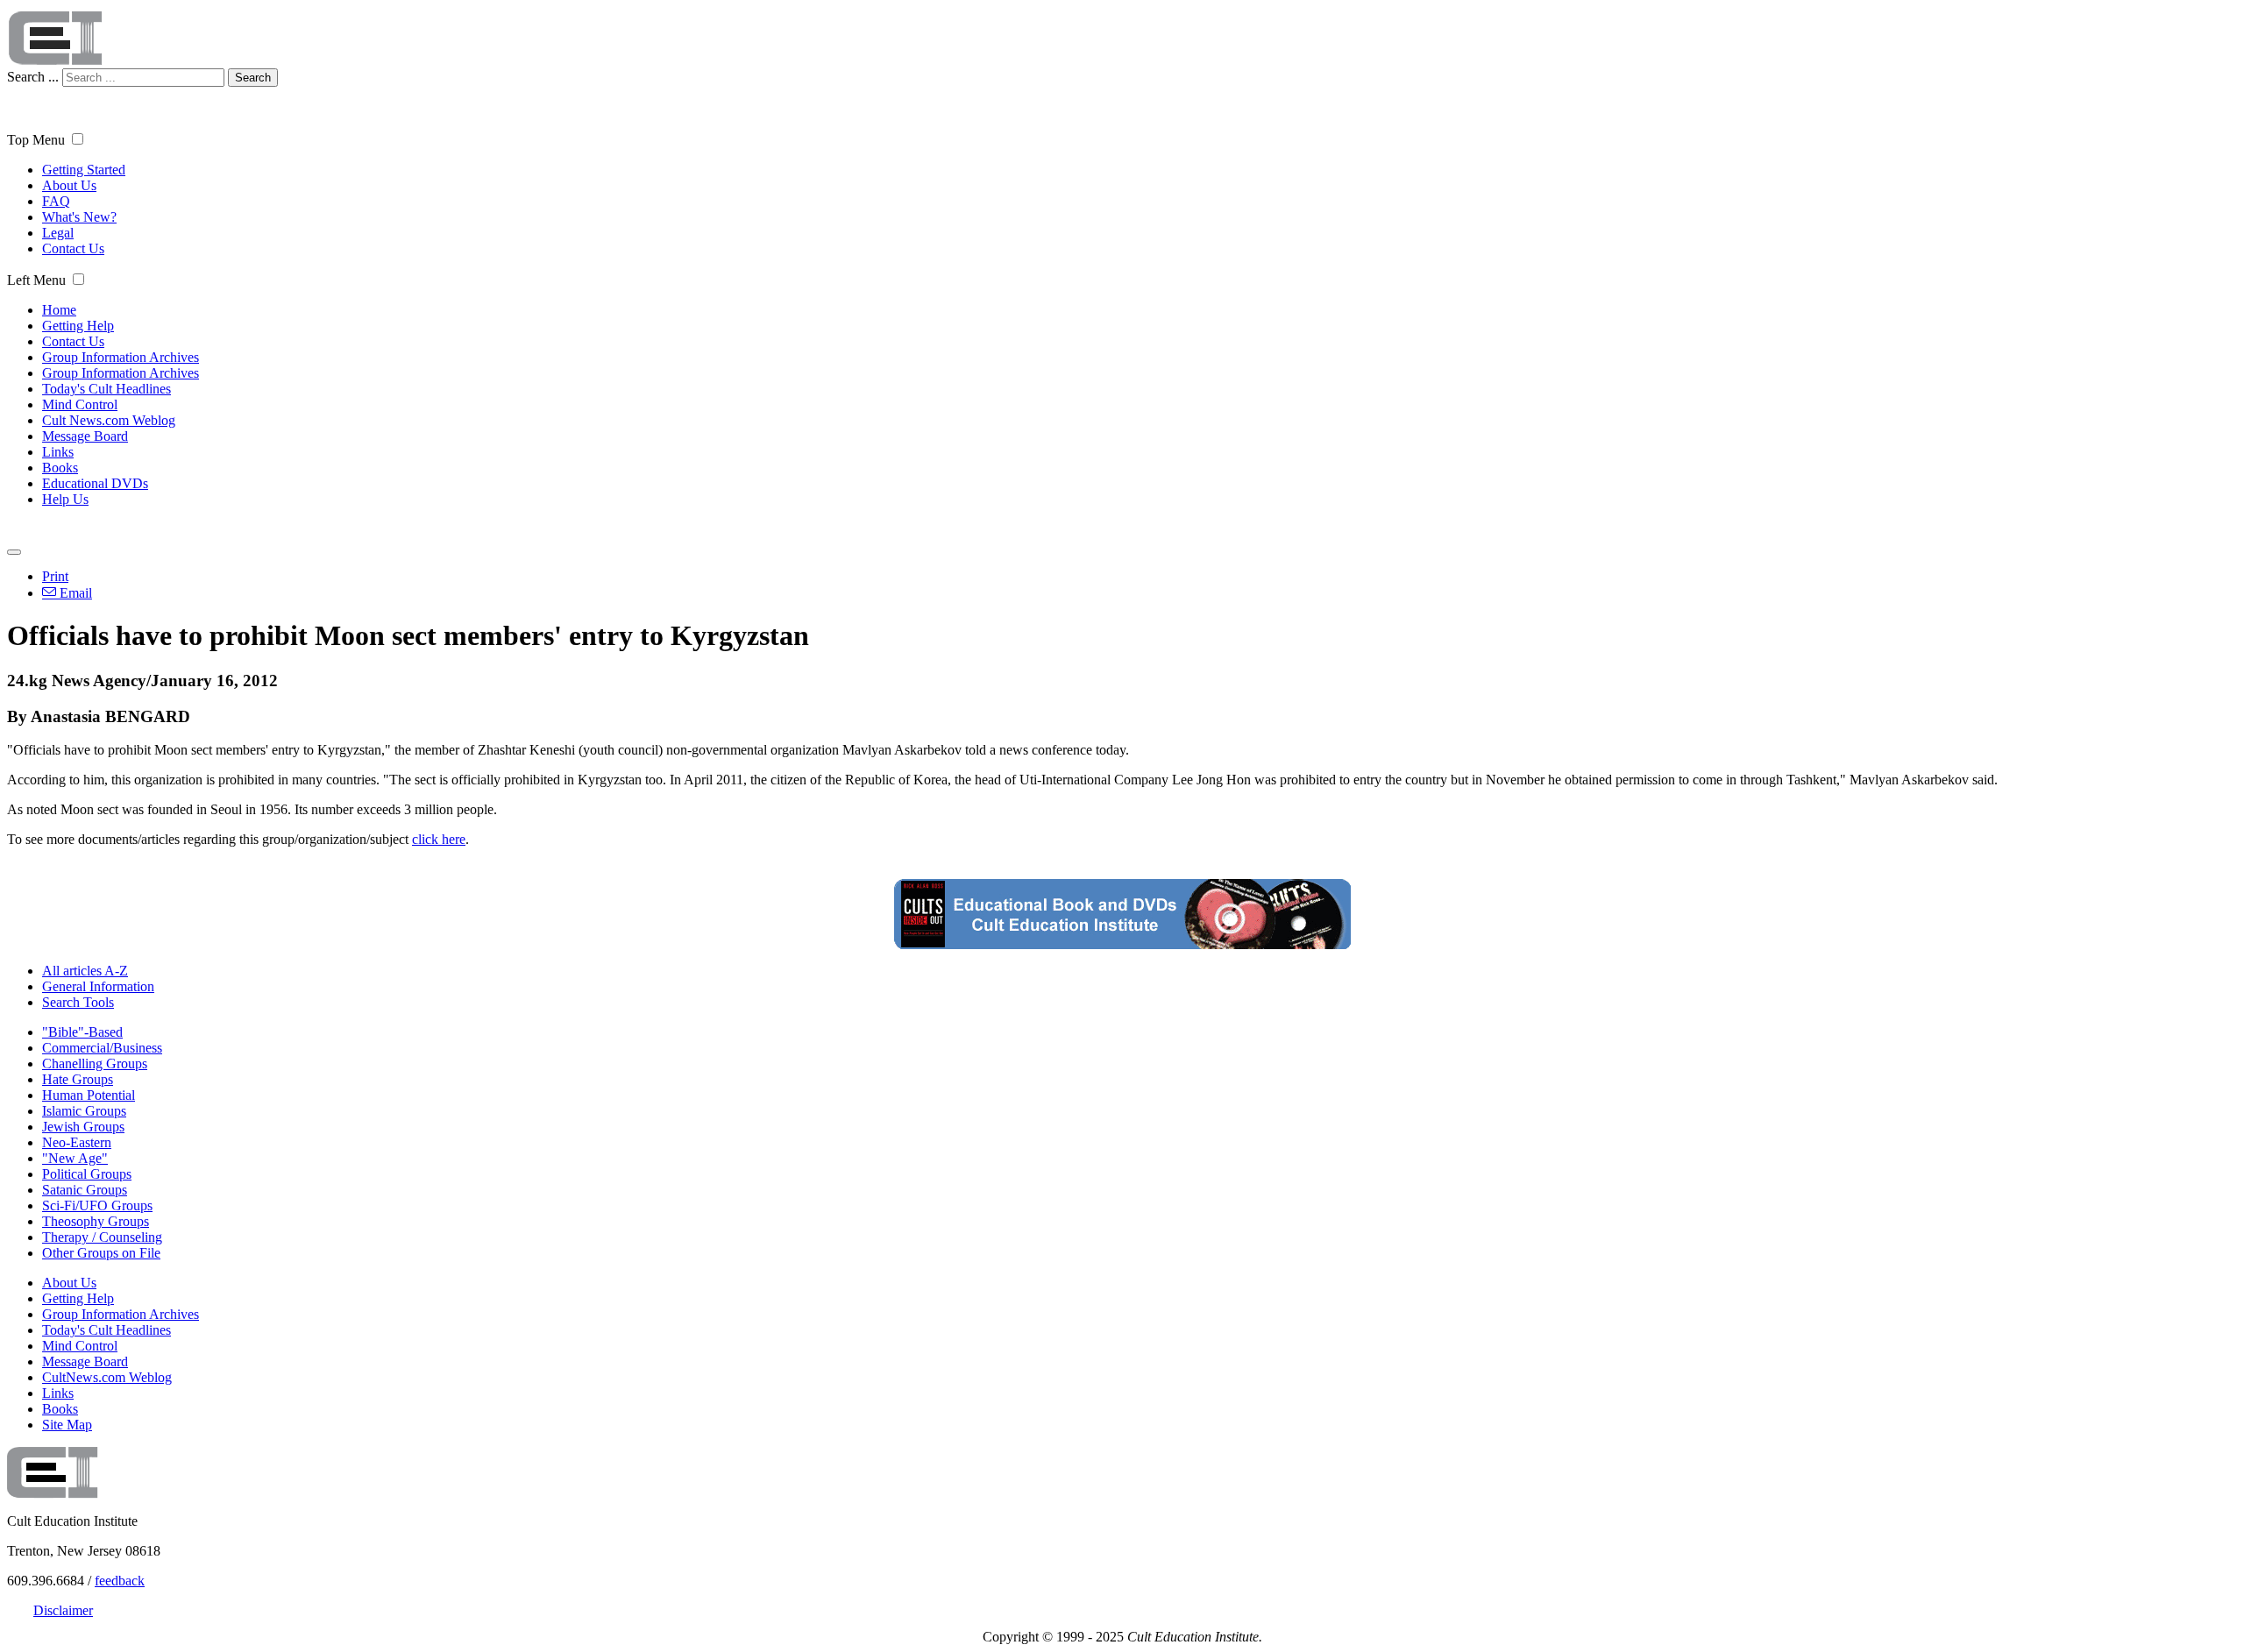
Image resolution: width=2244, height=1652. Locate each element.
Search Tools (78, 1002)
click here (439, 839)
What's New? (79, 217)
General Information (98, 986)
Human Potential (89, 1095)
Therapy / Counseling (102, 1237)
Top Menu (36, 140)
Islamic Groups (84, 1111)
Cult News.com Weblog (109, 420)
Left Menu (36, 280)
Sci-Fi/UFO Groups (97, 1205)
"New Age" (75, 1158)
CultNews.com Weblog (107, 1377)
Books (60, 468)
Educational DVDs (95, 483)
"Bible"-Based (82, 1032)
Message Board (85, 436)
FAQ (56, 201)
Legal (58, 233)
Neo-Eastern (77, 1142)
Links (58, 452)
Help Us (65, 499)
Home (59, 310)
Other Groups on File (101, 1253)
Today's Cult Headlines (107, 389)
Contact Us (73, 248)
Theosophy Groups (96, 1221)
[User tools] (14, 552)
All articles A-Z (85, 971)
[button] (78, 139)
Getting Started (84, 170)
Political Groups (87, 1174)
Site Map (67, 1425)
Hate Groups (78, 1079)
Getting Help (78, 326)
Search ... (33, 77)
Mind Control (80, 404)
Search (253, 78)
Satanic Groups (85, 1190)
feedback (120, 1581)
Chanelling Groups (95, 1064)
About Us (69, 185)
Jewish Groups (83, 1127)
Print (55, 576)
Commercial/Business (102, 1048)
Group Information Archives (121, 357)
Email (74, 593)
